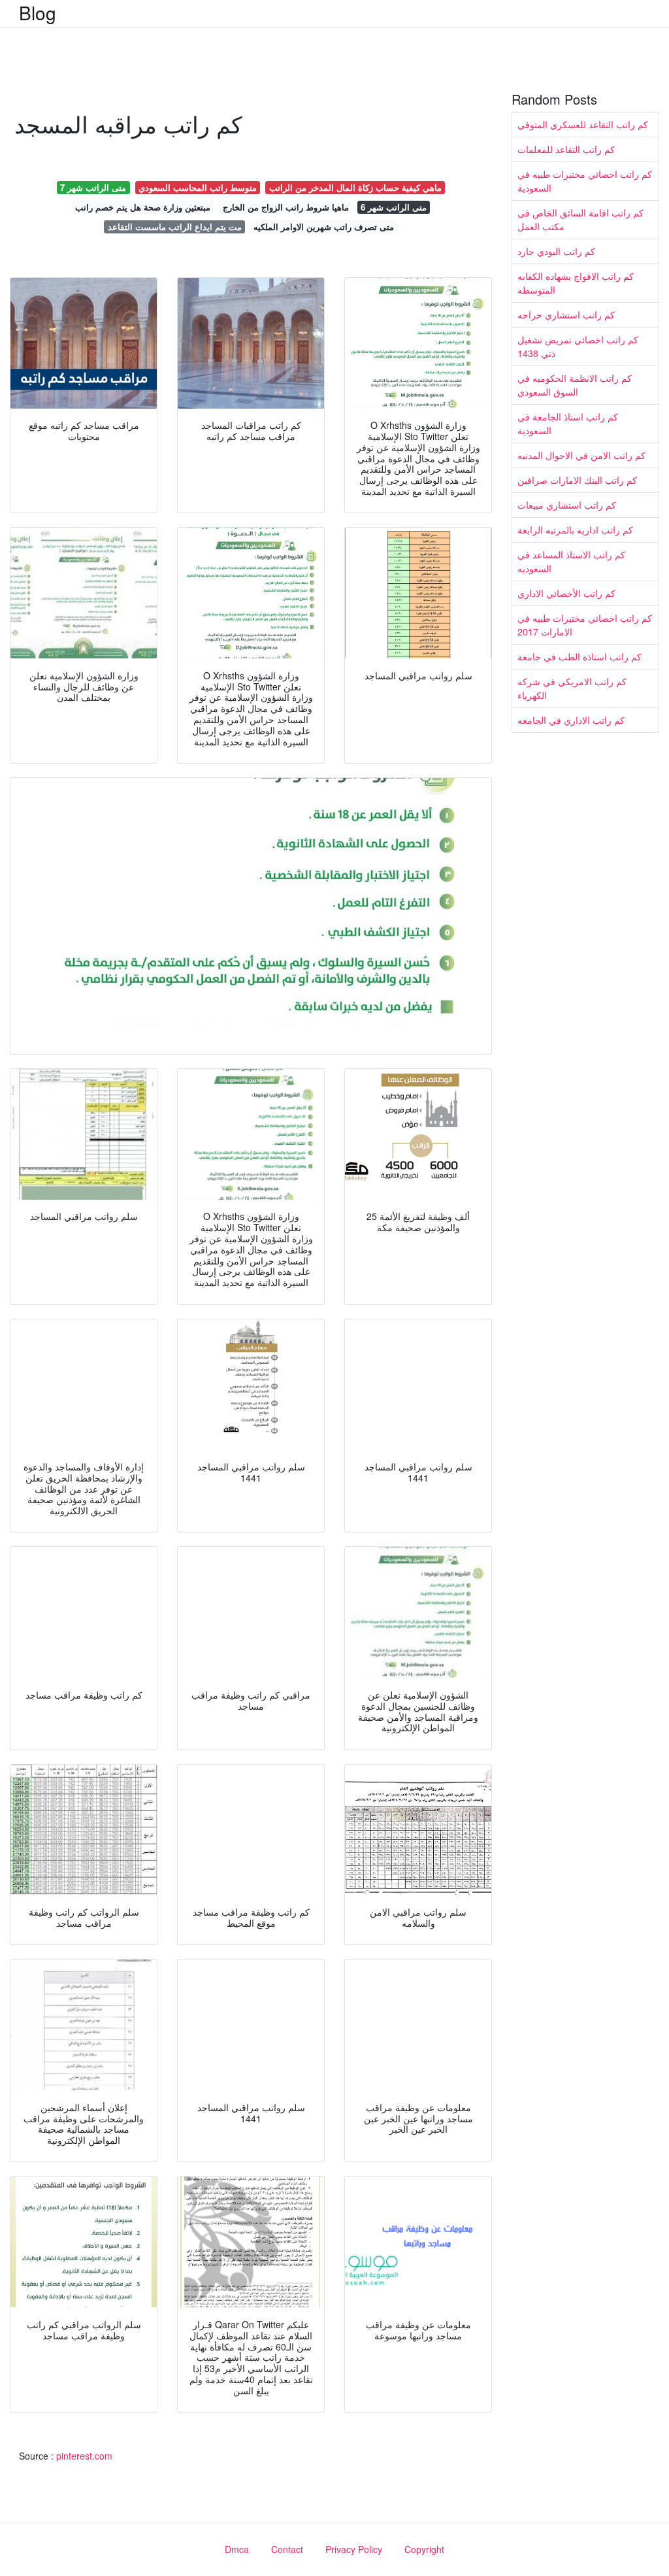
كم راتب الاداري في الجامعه (571, 720)
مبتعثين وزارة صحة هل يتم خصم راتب (143, 207)
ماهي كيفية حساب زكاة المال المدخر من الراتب (355, 187)
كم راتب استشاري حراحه (566, 314)
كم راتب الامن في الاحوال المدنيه (581, 455)
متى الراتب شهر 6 (394, 207)
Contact (287, 2549)
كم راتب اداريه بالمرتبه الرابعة (575, 530)
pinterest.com (84, 2456)
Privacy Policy (354, 2549)
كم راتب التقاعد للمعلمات (566, 149)
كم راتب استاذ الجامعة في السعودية (568, 423)
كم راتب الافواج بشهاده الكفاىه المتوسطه (576, 283)
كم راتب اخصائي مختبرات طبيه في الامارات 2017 (585, 625)
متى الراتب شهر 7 (93, 187)
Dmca (237, 2549)
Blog (38, 12)
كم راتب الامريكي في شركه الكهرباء (572, 688)
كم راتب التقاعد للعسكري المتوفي (583, 124)
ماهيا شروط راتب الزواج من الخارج (286, 207)
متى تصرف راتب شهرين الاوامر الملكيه (324, 227)
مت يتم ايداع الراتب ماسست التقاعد (175, 227)
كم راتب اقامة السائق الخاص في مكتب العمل (580, 219)
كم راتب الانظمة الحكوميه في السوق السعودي (575, 385)
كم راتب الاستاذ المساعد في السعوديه (571, 561)
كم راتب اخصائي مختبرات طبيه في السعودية (585, 181)
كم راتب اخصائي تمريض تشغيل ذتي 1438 (578, 346)
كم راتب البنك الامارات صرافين (577, 480)
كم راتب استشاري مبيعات (567, 505)
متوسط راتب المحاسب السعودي (198, 187)
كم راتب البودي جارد (556, 251)
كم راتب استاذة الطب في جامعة (579, 656)
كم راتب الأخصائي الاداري (566, 593)
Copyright (424, 2549)
